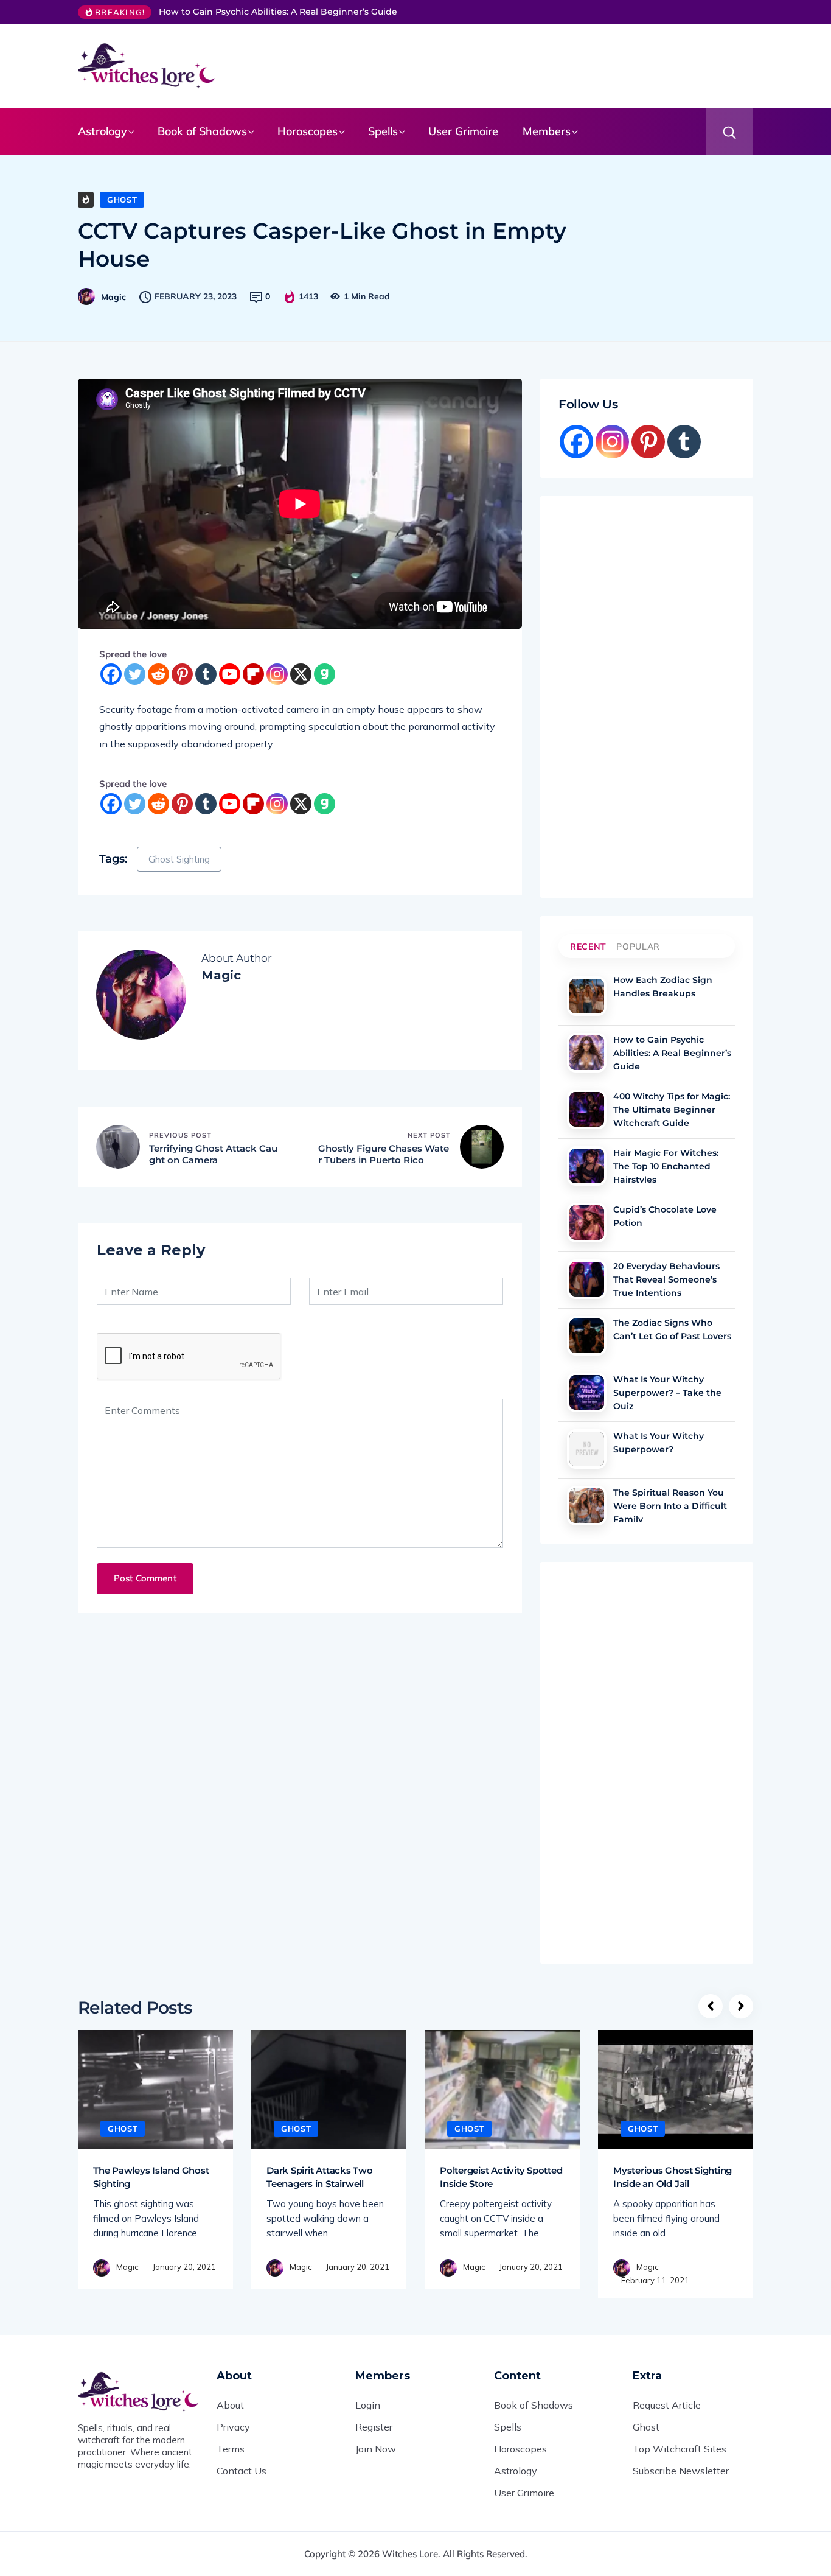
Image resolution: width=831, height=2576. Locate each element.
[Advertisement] (498, 64)
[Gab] (325, 674)
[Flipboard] (253, 674)
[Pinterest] (182, 674)
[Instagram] (277, 674)
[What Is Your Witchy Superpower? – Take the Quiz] (587, 1392)
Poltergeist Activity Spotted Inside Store (501, 2177)
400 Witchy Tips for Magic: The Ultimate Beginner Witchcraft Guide (672, 1108)
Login (368, 2405)
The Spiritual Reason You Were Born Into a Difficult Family (670, 1505)
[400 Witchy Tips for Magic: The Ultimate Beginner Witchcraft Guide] (587, 1109)
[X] (301, 674)
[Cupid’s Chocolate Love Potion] (587, 1223)
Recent (588, 947)
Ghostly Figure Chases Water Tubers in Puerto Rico (384, 1154)
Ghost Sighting (179, 859)
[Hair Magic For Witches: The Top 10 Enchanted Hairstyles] (587, 1166)
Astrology (103, 131)
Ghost (122, 200)
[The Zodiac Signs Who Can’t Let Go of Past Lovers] (587, 1336)
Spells (383, 131)
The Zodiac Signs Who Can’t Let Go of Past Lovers (672, 1329)
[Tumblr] (206, 674)
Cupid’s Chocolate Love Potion (665, 1216)
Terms (231, 2449)
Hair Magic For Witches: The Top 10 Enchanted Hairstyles (666, 1165)
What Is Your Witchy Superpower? (659, 1443)
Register (374, 2427)
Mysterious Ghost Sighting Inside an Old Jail (673, 2177)
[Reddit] (158, 674)
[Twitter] (135, 674)
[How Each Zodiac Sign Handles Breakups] (587, 996)
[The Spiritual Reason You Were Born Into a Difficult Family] (587, 1506)
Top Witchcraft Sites (680, 2449)
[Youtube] (230, 674)
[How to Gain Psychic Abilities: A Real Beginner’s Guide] (587, 1053)
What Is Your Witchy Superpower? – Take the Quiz (667, 1391)
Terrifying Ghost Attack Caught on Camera (213, 1154)
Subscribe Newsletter (681, 2471)
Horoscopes (308, 131)
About (230, 2405)
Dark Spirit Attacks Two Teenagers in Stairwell (320, 2177)
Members (547, 131)
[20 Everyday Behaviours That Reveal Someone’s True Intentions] (587, 1279)
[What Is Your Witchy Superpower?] (587, 1449)
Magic (113, 297)
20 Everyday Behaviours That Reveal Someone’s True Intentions (666, 1278)
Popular (638, 947)
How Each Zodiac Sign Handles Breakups (663, 987)
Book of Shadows (202, 131)
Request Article (667, 2405)
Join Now (376, 2449)
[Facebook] (111, 674)
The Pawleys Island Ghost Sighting (151, 2177)
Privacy (233, 2427)
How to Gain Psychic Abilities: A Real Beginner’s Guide (278, 12)
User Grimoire (463, 131)
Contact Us (242, 2471)
